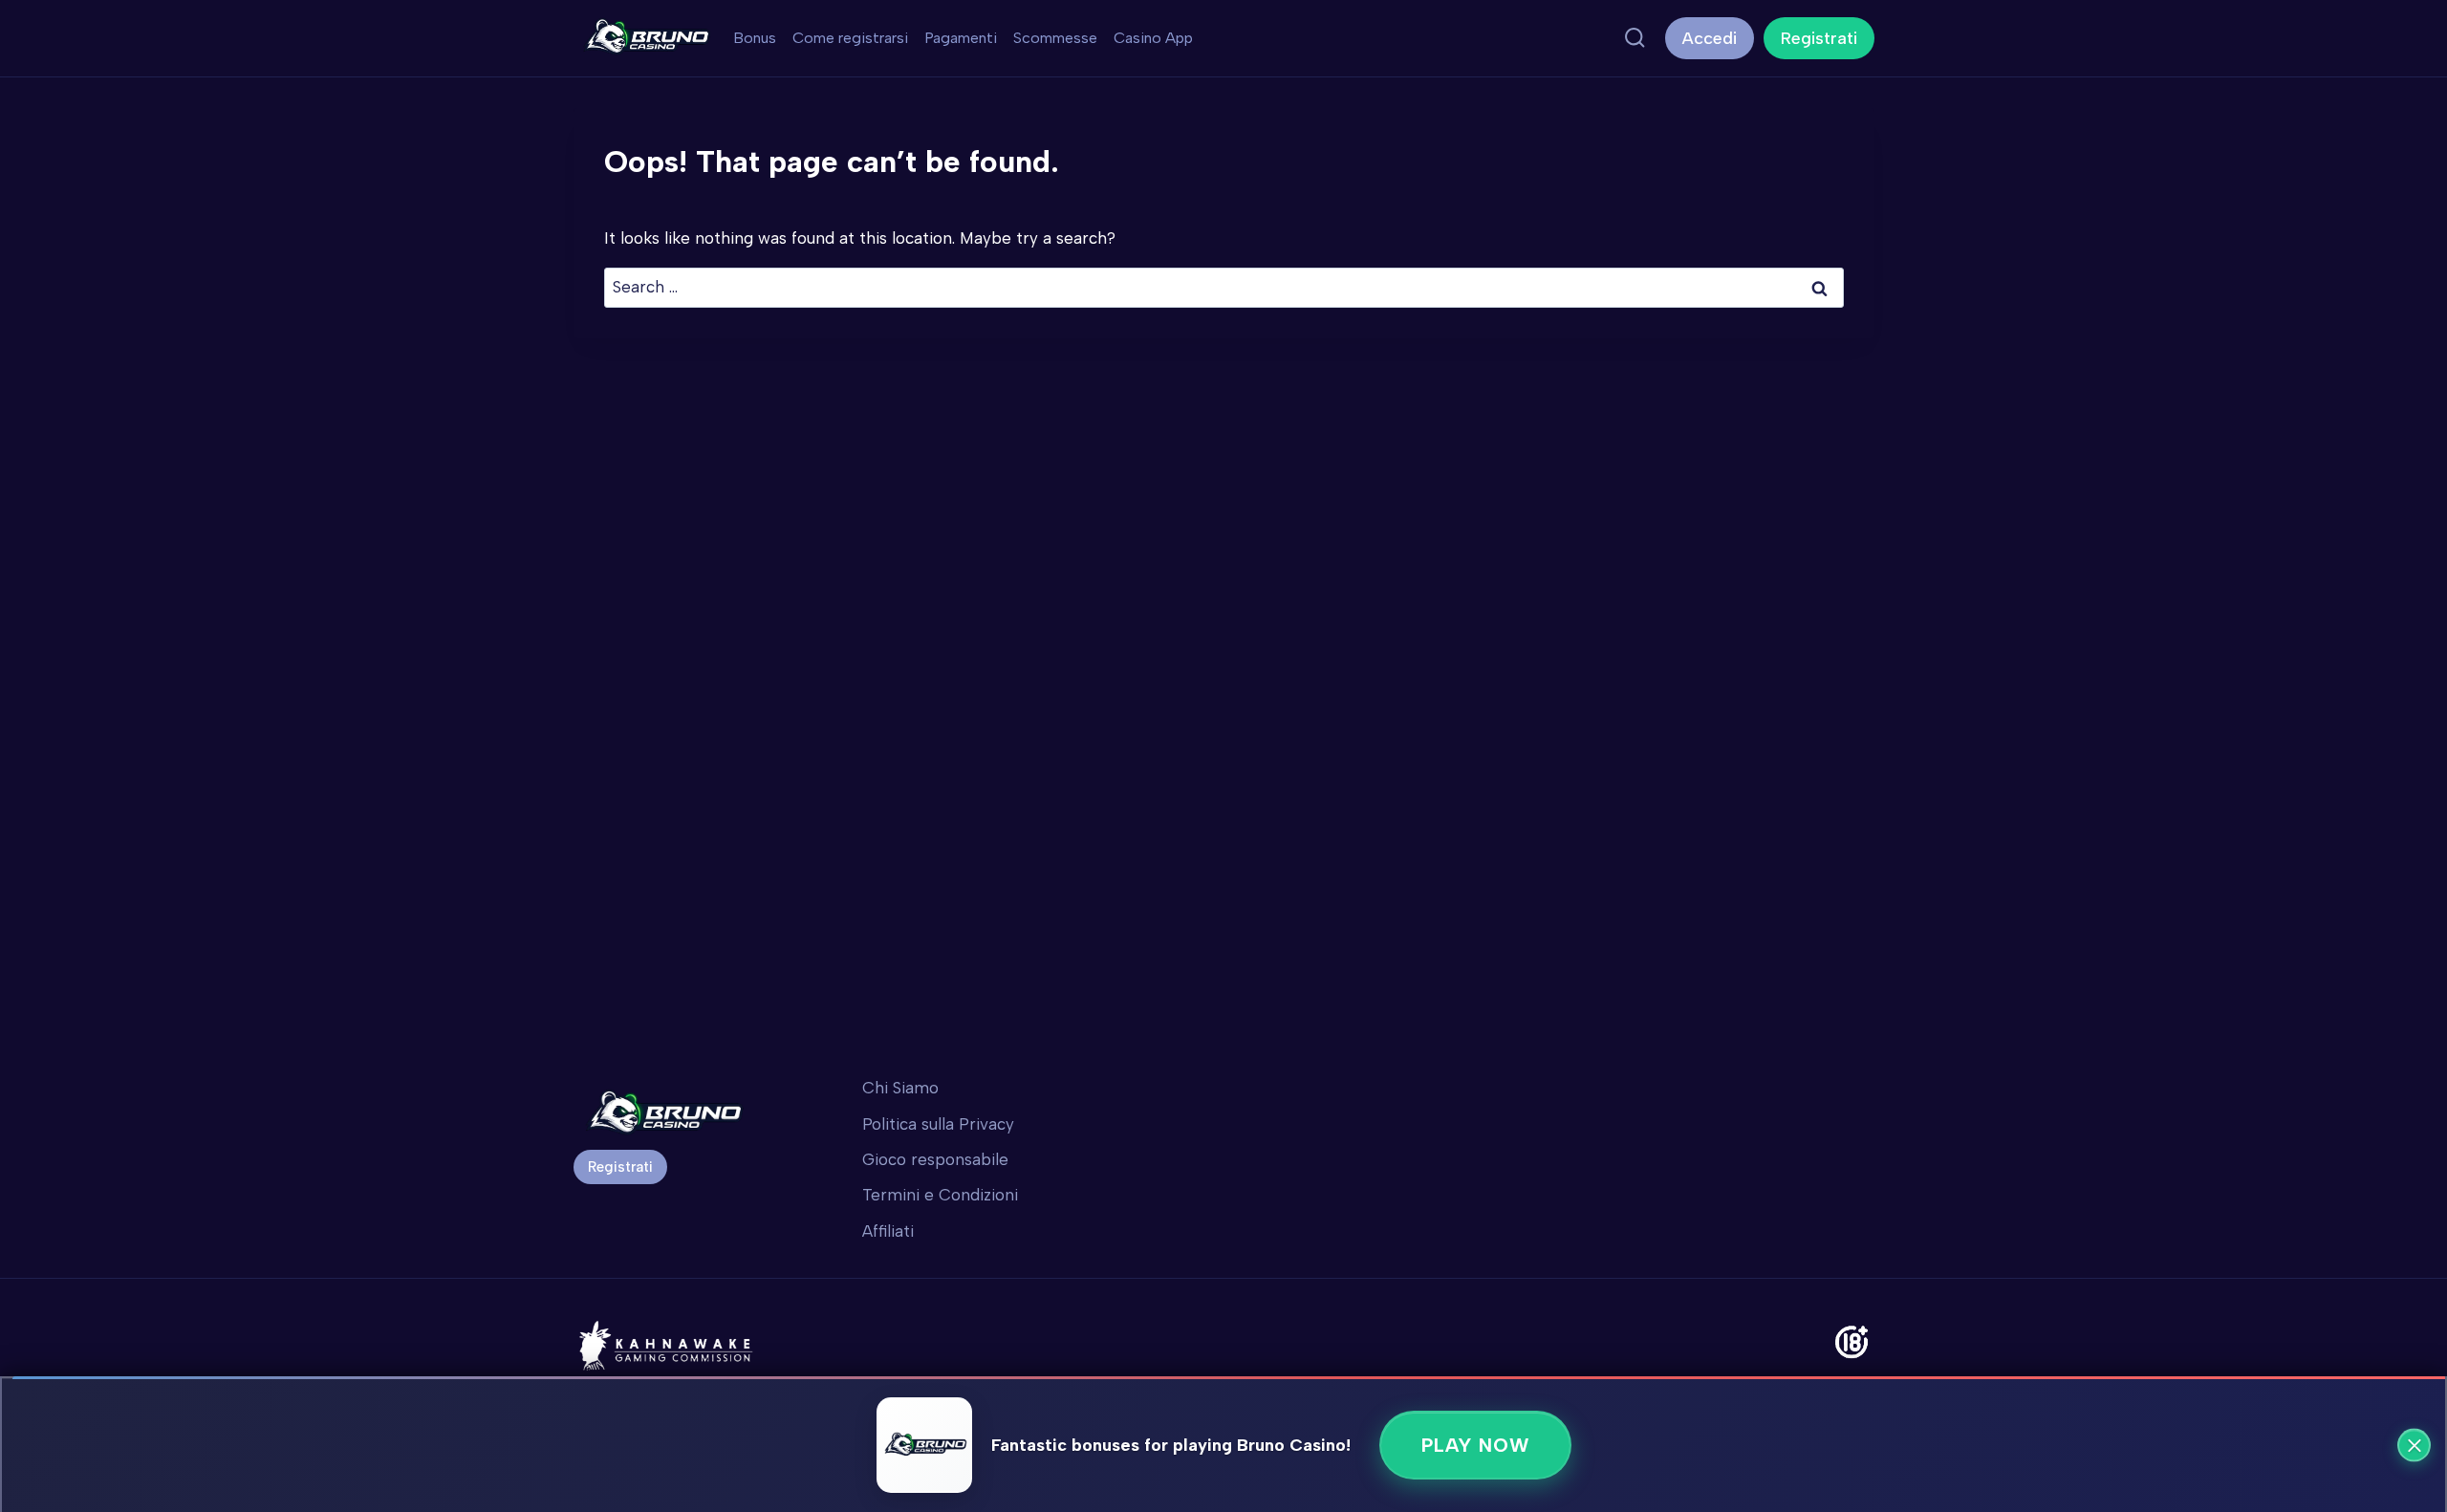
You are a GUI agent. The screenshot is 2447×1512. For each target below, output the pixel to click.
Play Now (1475, 1445)
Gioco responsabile (935, 1159)
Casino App (1153, 38)
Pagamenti (961, 38)
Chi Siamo (900, 1088)
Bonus (755, 38)
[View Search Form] (1635, 38)
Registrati (1819, 38)
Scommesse (1055, 38)
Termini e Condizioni (940, 1195)
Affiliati (888, 1231)
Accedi (1710, 38)
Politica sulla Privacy (938, 1124)
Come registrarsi (850, 38)
